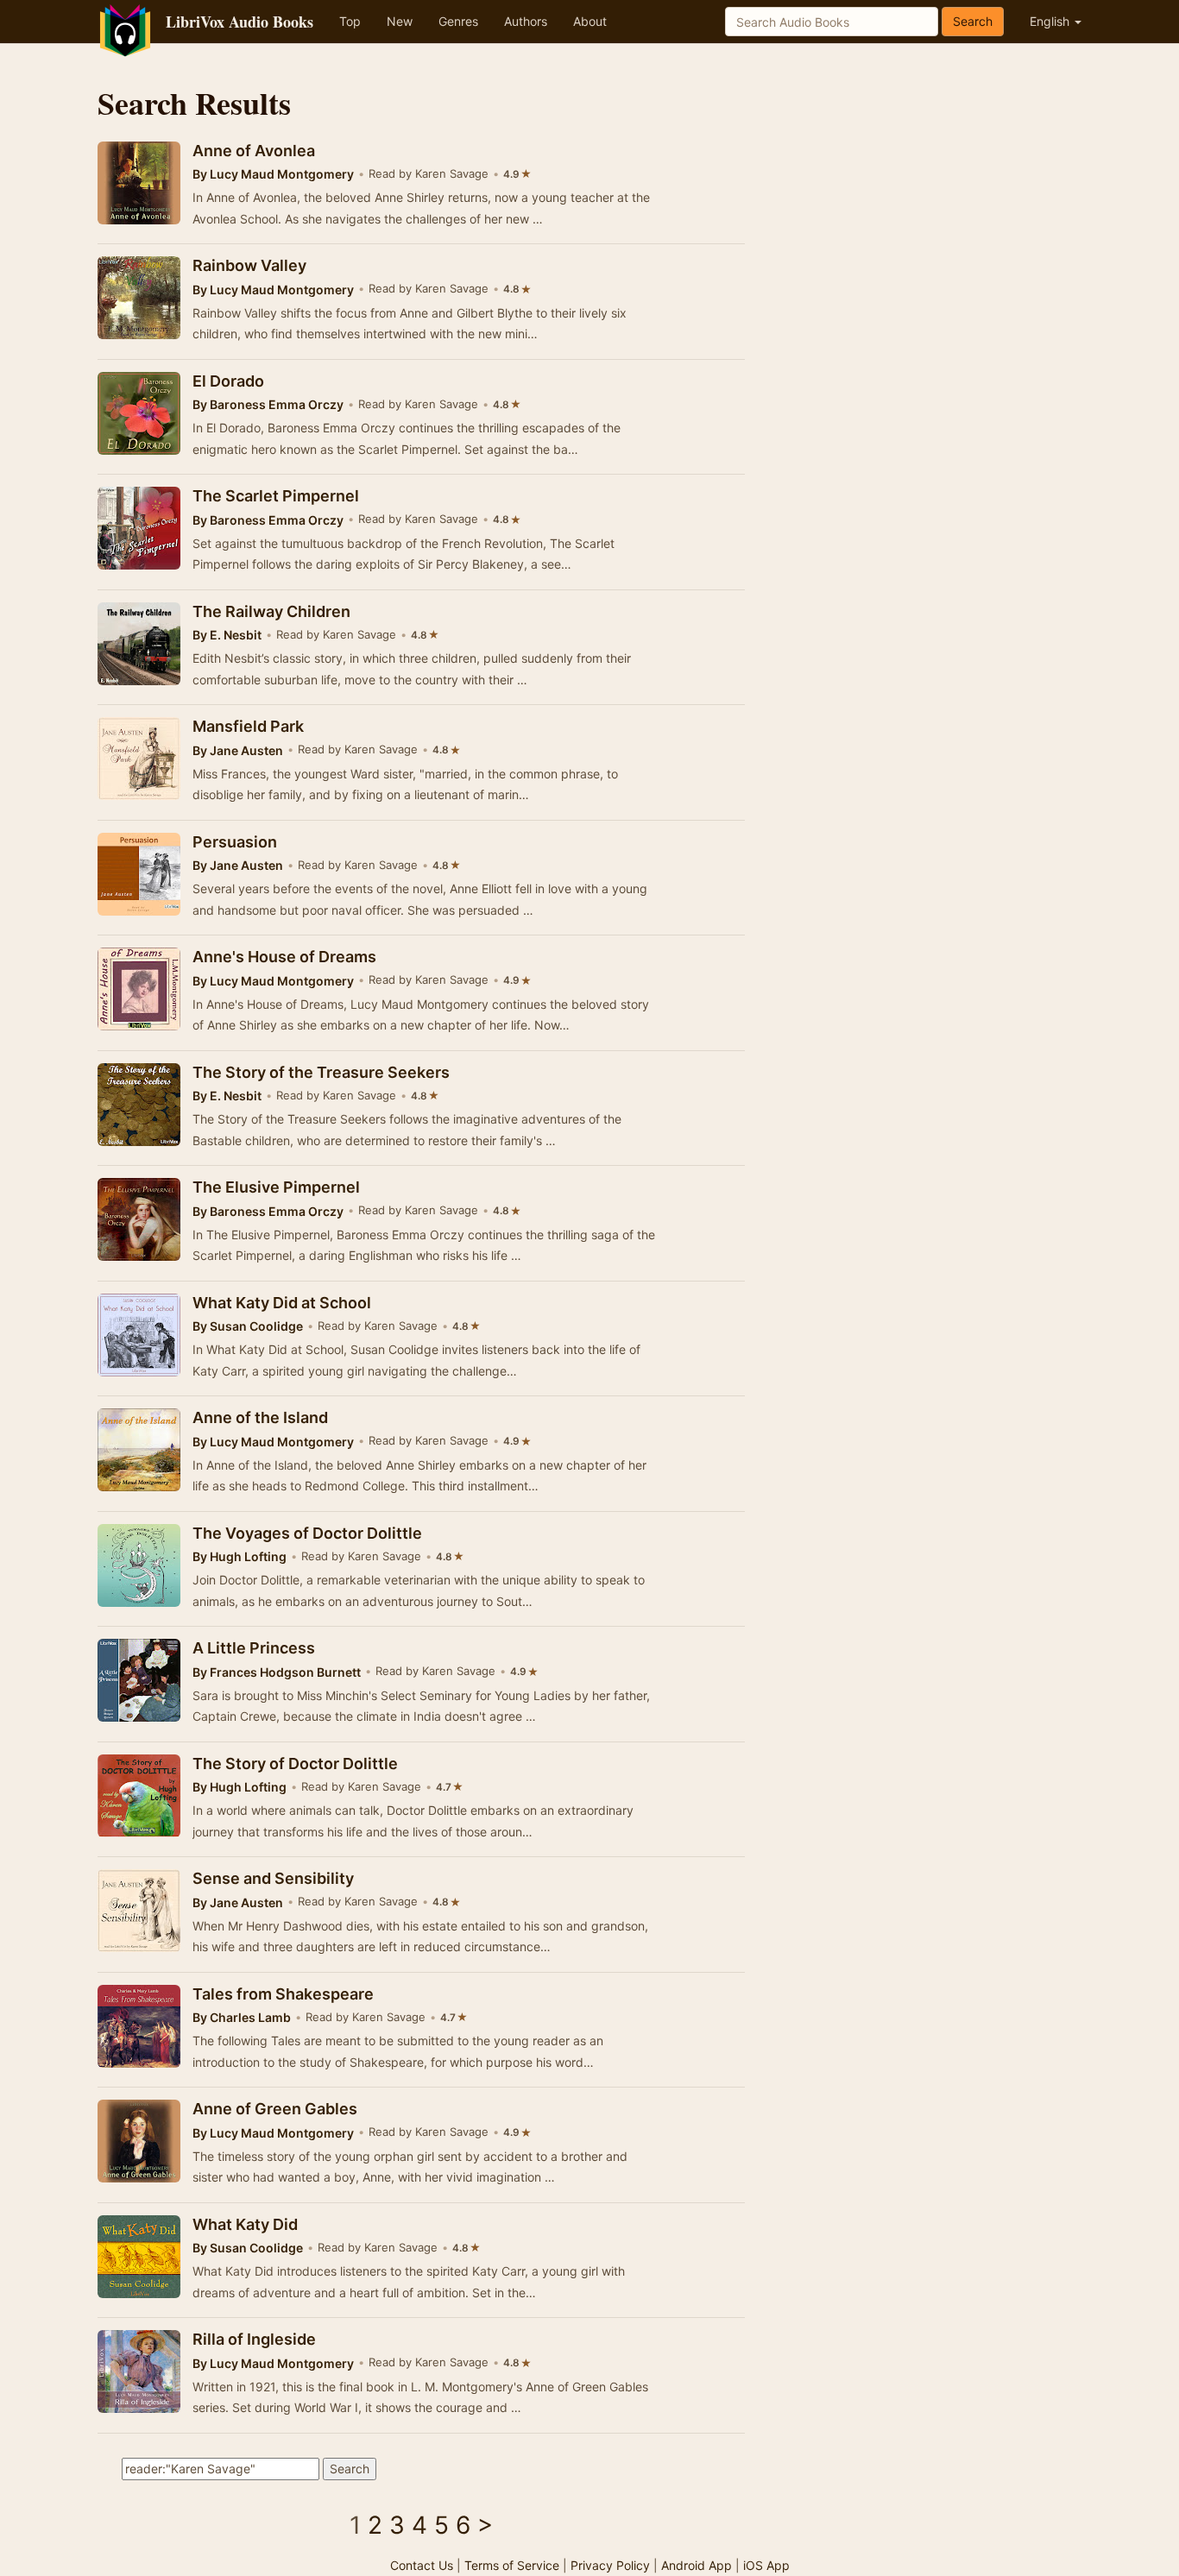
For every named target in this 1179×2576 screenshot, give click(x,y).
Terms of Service (512, 2565)
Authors (526, 21)
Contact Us (422, 2565)
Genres (458, 21)
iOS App (766, 2565)
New (400, 21)
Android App (697, 2565)
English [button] (1051, 21)
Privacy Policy (610, 2565)
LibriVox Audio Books (240, 22)
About (590, 21)
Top (350, 21)
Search (973, 21)
